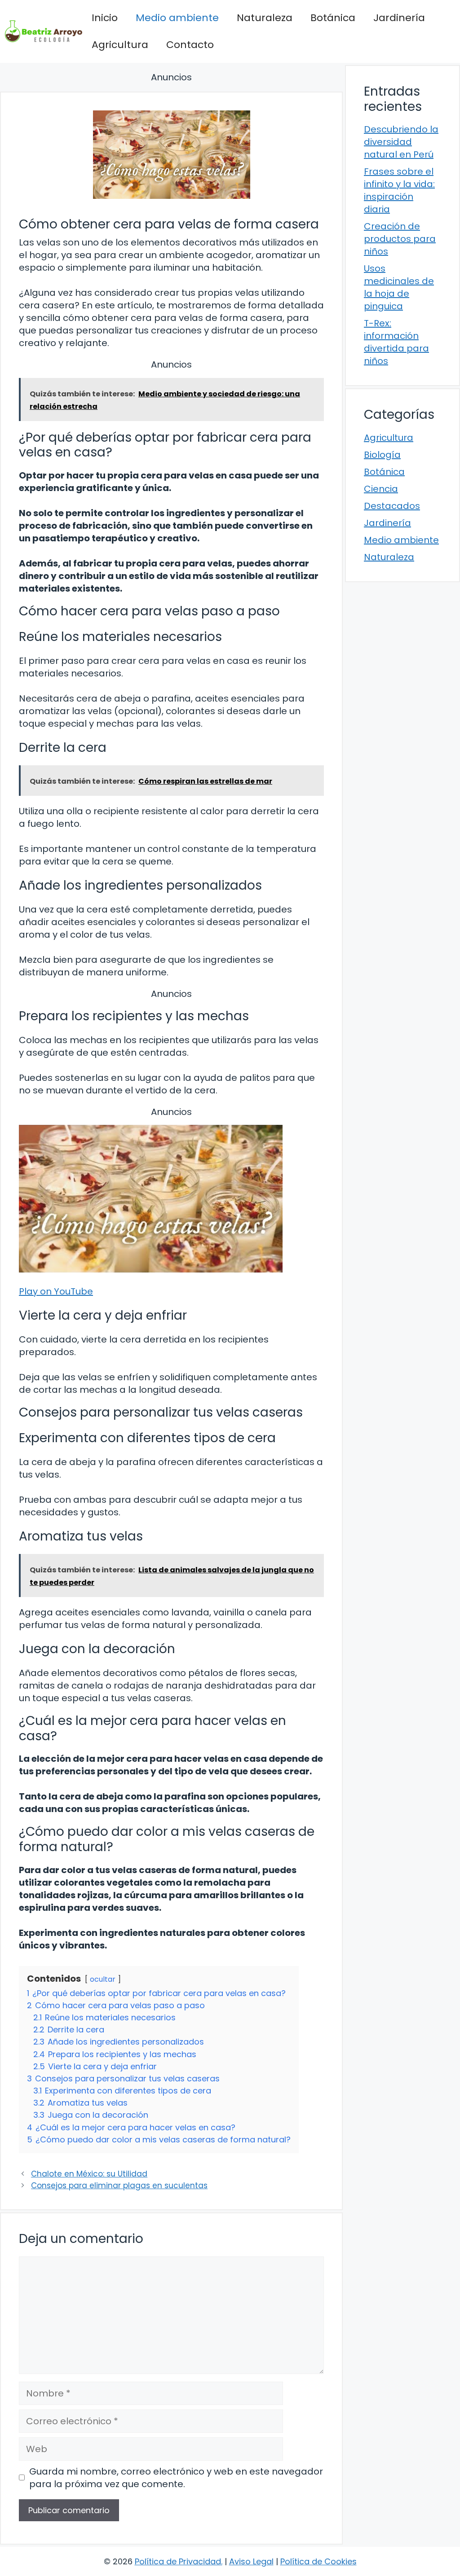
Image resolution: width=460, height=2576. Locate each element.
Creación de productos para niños (400, 239)
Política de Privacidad (178, 2561)
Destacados (392, 506)
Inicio (105, 18)
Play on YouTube (56, 1291)
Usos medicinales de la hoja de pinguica (399, 287)
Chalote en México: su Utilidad (89, 2174)
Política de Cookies (318, 2561)
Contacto (190, 45)
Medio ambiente (177, 18)
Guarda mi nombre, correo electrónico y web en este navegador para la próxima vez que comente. (176, 2478)
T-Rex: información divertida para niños (396, 342)
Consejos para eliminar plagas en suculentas (119, 2185)
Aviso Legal (251, 2561)
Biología (382, 455)
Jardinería (399, 18)
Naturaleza (265, 18)
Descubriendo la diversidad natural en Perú (401, 142)
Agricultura (120, 45)
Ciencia (381, 489)
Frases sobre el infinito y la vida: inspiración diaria (399, 190)
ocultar (103, 1979)
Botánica (333, 18)
